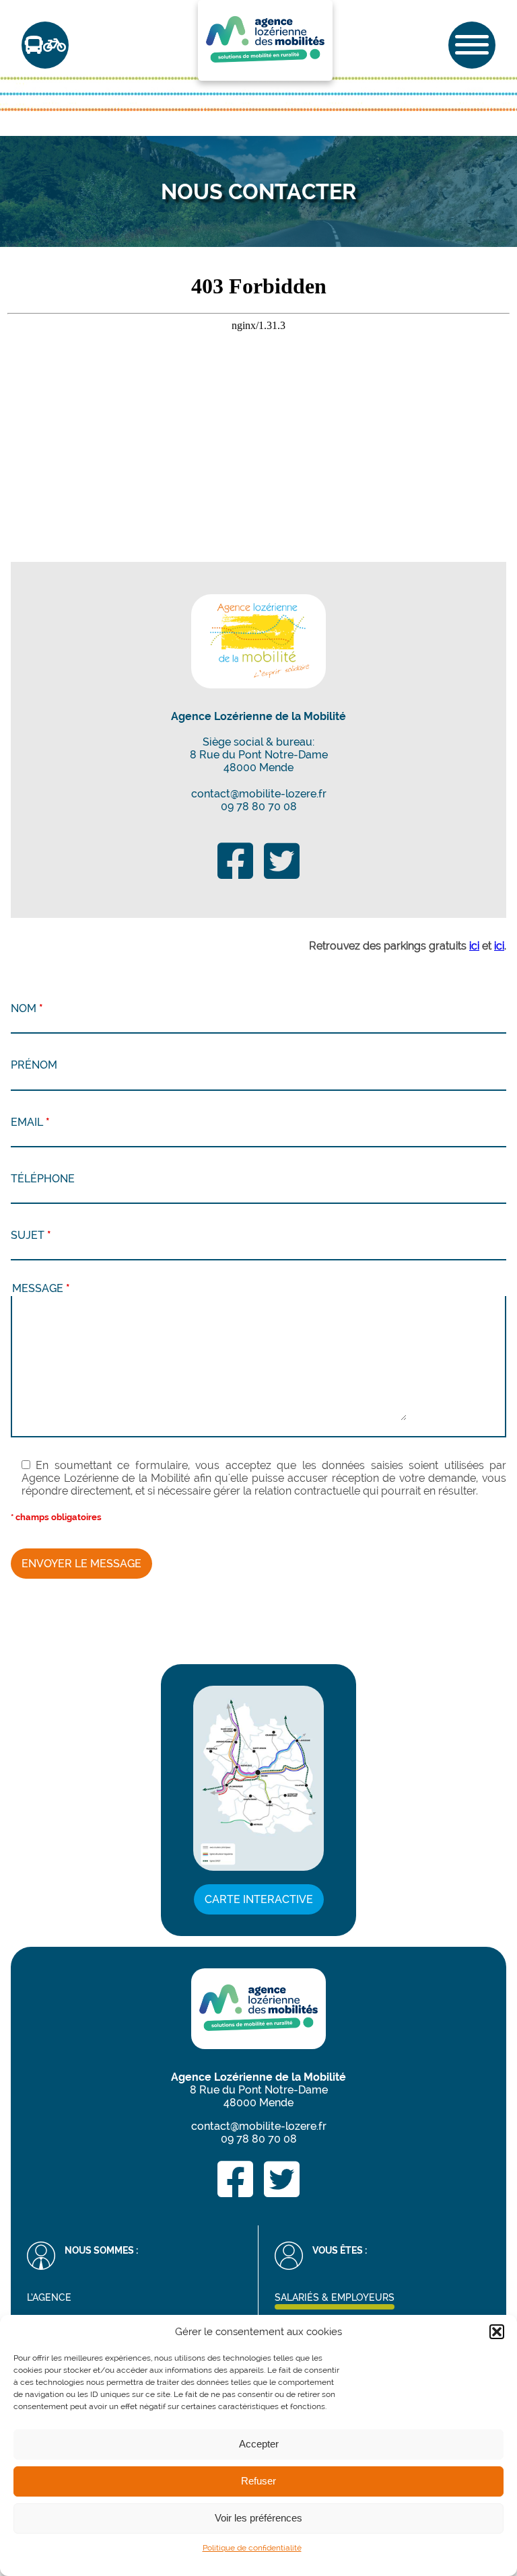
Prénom (34, 1065)
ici (474, 946)
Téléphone (43, 1179)
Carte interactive (259, 1899)
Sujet (31, 1235)
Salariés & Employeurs (335, 2297)
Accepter (259, 2444)
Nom (27, 1008)
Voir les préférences (258, 2518)
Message (41, 1288)
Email (30, 1122)
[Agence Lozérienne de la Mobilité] (258, 641)
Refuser (258, 2481)
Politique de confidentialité (252, 2548)
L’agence (49, 2297)
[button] (497, 2332)
